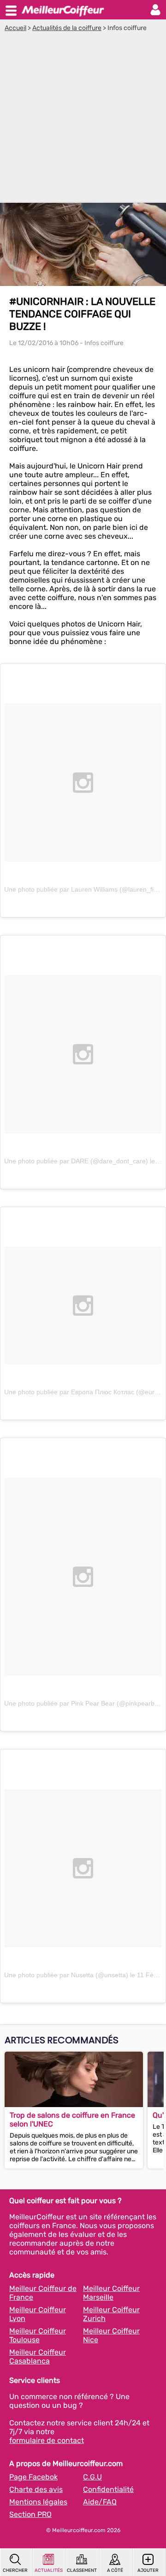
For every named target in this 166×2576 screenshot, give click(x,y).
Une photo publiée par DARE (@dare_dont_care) (76, 1161)
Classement (82, 2570)
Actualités (49, 2570)
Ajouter (148, 2570)
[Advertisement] (83, 120)
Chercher (15, 2570)
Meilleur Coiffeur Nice (111, 2335)
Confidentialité (108, 2489)
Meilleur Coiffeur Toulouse (38, 2335)
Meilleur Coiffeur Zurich (111, 2314)
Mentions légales (38, 2502)
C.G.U (92, 2477)
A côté (115, 2570)
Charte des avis (36, 2489)
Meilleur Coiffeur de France (43, 2293)
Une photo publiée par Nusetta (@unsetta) (66, 1975)
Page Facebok (33, 2477)
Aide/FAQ (100, 2502)
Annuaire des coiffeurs (63, 10)
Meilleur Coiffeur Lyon (38, 2314)
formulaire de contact (47, 2440)
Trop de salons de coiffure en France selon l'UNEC (72, 2120)
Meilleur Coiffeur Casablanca (38, 2357)
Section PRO (30, 2514)
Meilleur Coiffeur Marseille (111, 2293)
